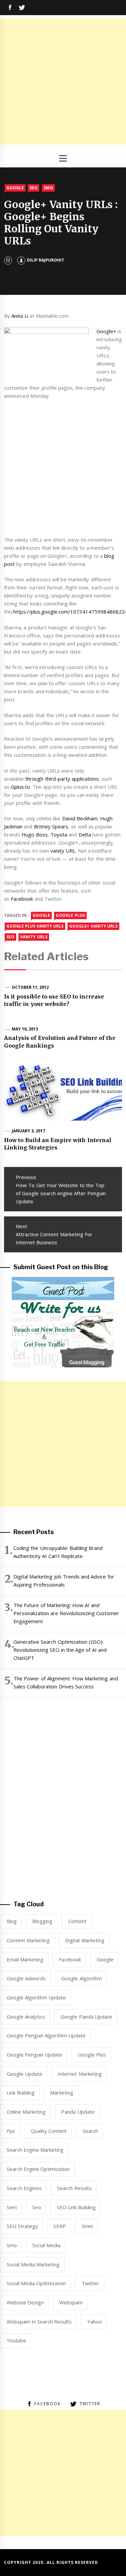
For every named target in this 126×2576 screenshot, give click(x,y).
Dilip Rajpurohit (46, 260)
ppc (11, 2131)
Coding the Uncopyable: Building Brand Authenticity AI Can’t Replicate (58, 1552)
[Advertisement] (63, 82)
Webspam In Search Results (39, 2321)
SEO (34, 188)
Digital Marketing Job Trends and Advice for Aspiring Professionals (64, 1580)
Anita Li (20, 316)
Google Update (25, 2074)
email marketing (25, 1959)
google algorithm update (36, 1997)
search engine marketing (35, 2150)
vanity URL (63, 851)
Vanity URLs (34, 937)
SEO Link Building (76, 2207)
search (90, 2131)
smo (12, 2245)
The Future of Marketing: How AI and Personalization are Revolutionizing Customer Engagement (66, 1613)
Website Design (25, 2302)
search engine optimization (38, 2169)
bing (12, 1921)
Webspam (71, 2302)
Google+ (106, 331)
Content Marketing (28, 1940)
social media (46, 2245)
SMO (48, 188)
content (77, 1921)
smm (87, 2226)
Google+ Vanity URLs (93, 926)
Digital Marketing (85, 1940)
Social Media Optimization (36, 2283)
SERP (60, 2226)
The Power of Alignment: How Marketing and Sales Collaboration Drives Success (66, 1682)
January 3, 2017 (29, 1131)
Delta (85, 834)
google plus (70, 915)
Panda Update (78, 2112)
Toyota (59, 834)
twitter (90, 2283)
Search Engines (24, 2188)
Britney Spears (51, 826)
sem (12, 2207)
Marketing (62, 2093)
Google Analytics (26, 2017)
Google (15, 188)
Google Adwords (26, 1978)
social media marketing (33, 2264)
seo (10, 937)
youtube (16, 2340)
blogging (42, 1921)
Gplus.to (20, 787)
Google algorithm (81, 1978)
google (41, 915)
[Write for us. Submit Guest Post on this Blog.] (63, 1321)
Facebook (22, 899)
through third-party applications (62, 779)
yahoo (95, 2321)
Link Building (21, 2093)
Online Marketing (26, 2112)
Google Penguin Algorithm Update (46, 2035)
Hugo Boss (34, 834)
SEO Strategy (22, 2226)
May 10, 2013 (25, 1029)
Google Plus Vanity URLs (35, 926)
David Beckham (80, 818)
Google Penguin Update (35, 2055)
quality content (49, 2131)
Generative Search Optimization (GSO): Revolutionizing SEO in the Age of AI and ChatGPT (60, 1650)
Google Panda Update (86, 2017)
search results (74, 2188)
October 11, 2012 (30, 987)
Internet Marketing (80, 2074)
